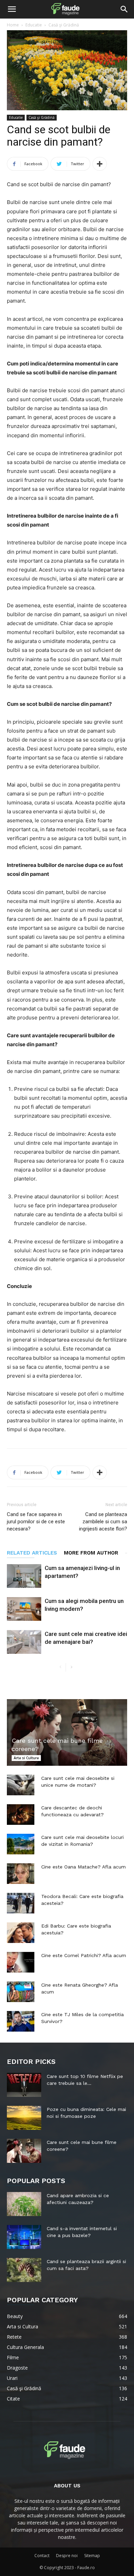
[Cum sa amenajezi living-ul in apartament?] (24, 1576)
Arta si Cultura (26, 1758)
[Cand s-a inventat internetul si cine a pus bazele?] (24, 2237)
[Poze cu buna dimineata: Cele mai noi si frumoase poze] (24, 2118)
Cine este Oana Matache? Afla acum (83, 1867)
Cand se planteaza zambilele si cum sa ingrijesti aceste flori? (103, 1522)
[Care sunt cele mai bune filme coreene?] (67, 1732)
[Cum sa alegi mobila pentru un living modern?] (24, 1609)
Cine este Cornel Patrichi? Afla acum (84, 1955)
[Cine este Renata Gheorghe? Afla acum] (21, 1992)
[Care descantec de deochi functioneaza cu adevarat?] (21, 1815)
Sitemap (92, 2556)
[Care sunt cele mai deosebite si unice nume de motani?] (21, 1785)
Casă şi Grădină (64, 25)
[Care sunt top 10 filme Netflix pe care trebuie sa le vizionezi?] (24, 2085)
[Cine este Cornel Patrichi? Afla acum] (21, 1962)
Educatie (34, 25)
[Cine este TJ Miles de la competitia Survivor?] (21, 2021)
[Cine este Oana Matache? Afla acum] (21, 1874)
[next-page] (71, 1667)
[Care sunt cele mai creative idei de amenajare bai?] (24, 1642)
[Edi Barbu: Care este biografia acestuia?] (21, 1933)
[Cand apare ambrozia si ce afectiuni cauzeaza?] (24, 2204)
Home (13, 25)
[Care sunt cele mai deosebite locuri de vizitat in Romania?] (21, 1844)
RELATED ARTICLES (32, 1553)
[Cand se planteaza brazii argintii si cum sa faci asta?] (24, 2270)
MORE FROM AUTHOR (91, 1553)
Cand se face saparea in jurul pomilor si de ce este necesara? (36, 1522)
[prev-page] (60, 1667)
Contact (42, 2556)
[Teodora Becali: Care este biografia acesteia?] (21, 1903)
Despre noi (67, 2556)
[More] (100, 164)
